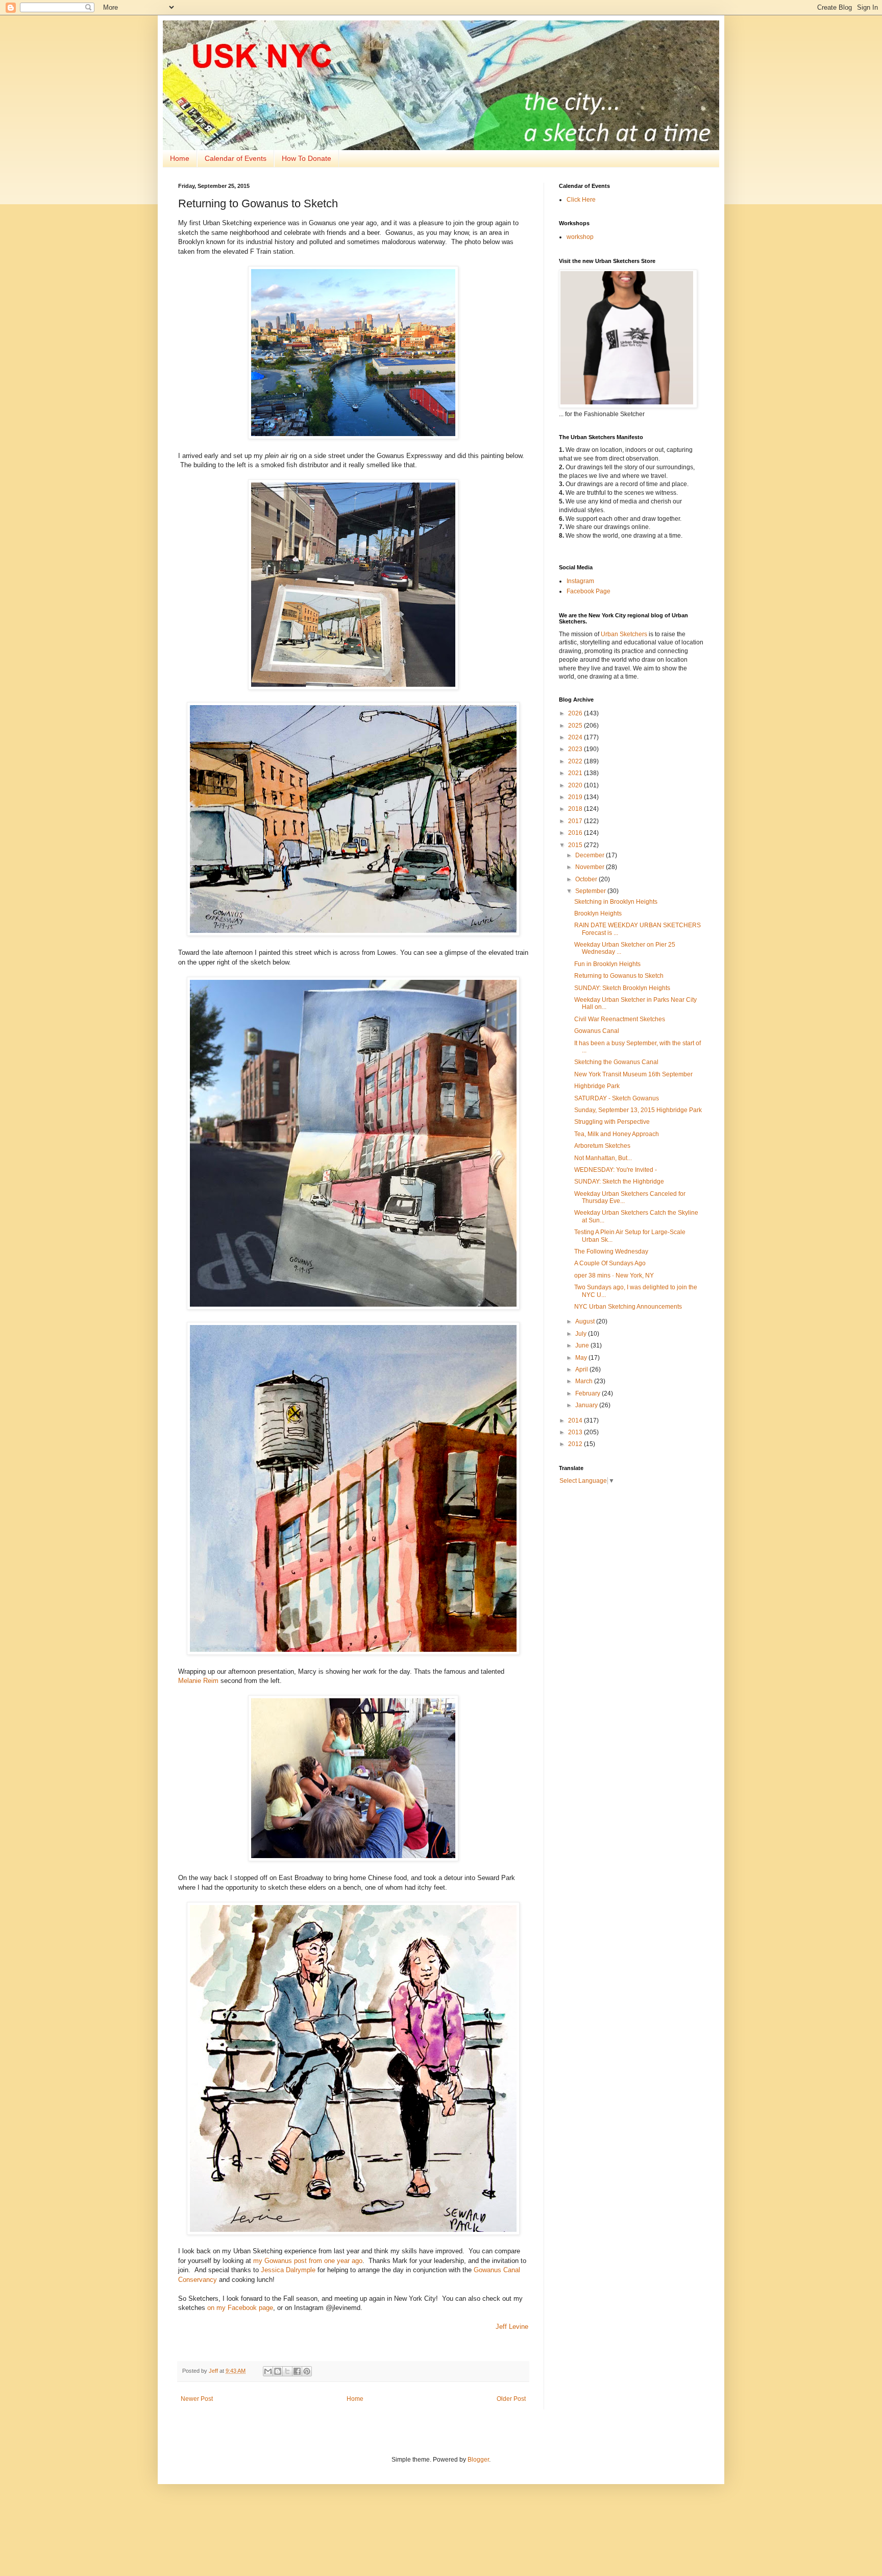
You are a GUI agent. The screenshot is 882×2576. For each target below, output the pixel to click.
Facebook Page (589, 591)
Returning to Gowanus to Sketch (619, 976)
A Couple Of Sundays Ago (610, 1263)
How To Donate (307, 158)
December (591, 855)
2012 (576, 1444)
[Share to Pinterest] (307, 2371)
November (591, 867)
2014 (576, 1421)
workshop (580, 237)
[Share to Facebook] (297, 2371)
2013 (576, 1432)
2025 (576, 726)
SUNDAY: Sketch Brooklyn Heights (622, 988)
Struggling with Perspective (612, 1122)
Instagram (580, 581)
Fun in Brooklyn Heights (607, 964)
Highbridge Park (597, 1086)
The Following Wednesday (611, 1251)
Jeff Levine (512, 2327)
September (591, 891)
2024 (576, 737)
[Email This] (268, 2371)
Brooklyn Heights (598, 913)
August (586, 1321)
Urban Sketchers (624, 634)
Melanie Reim (198, 1681)
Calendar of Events (236, 158)
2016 (576, 833)
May (582, 1358)
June (583, 1345)
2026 (576, 713)
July (582, 1334)
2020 (576, 785)
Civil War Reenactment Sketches (620, 1019)
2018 (576, 809)
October (587, 879)
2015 (576, 845)
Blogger (478, 2460)
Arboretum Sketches (602, 1146)
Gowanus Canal (597, 1031)
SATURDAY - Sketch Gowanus (617, 1098)
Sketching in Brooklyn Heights (616, 902)
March (585, 1381)
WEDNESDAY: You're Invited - (616, 1170)
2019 (576, 797)
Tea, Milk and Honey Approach (617, 1134)
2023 (576, 749)
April (582, 1369)
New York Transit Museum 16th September (633, 1074)
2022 (576, 761)
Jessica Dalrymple (288, 2270)
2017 (576, 821)
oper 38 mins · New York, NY (614, 1275)
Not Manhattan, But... (603, 1158)
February (589, 1393)
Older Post (511, 2399)
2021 (576, 773)
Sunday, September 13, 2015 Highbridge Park (638, 1110)
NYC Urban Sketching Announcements (628, 1307)
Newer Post (197, 2399)
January (587, 1405)
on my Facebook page (240, 2308)
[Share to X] (287, 2371)
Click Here (581, 200)
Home (180, 158)
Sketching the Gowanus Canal (616, 1062)
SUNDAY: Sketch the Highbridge (619, 1182)
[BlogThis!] (278, 2371)
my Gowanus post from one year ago (308, 2261)
